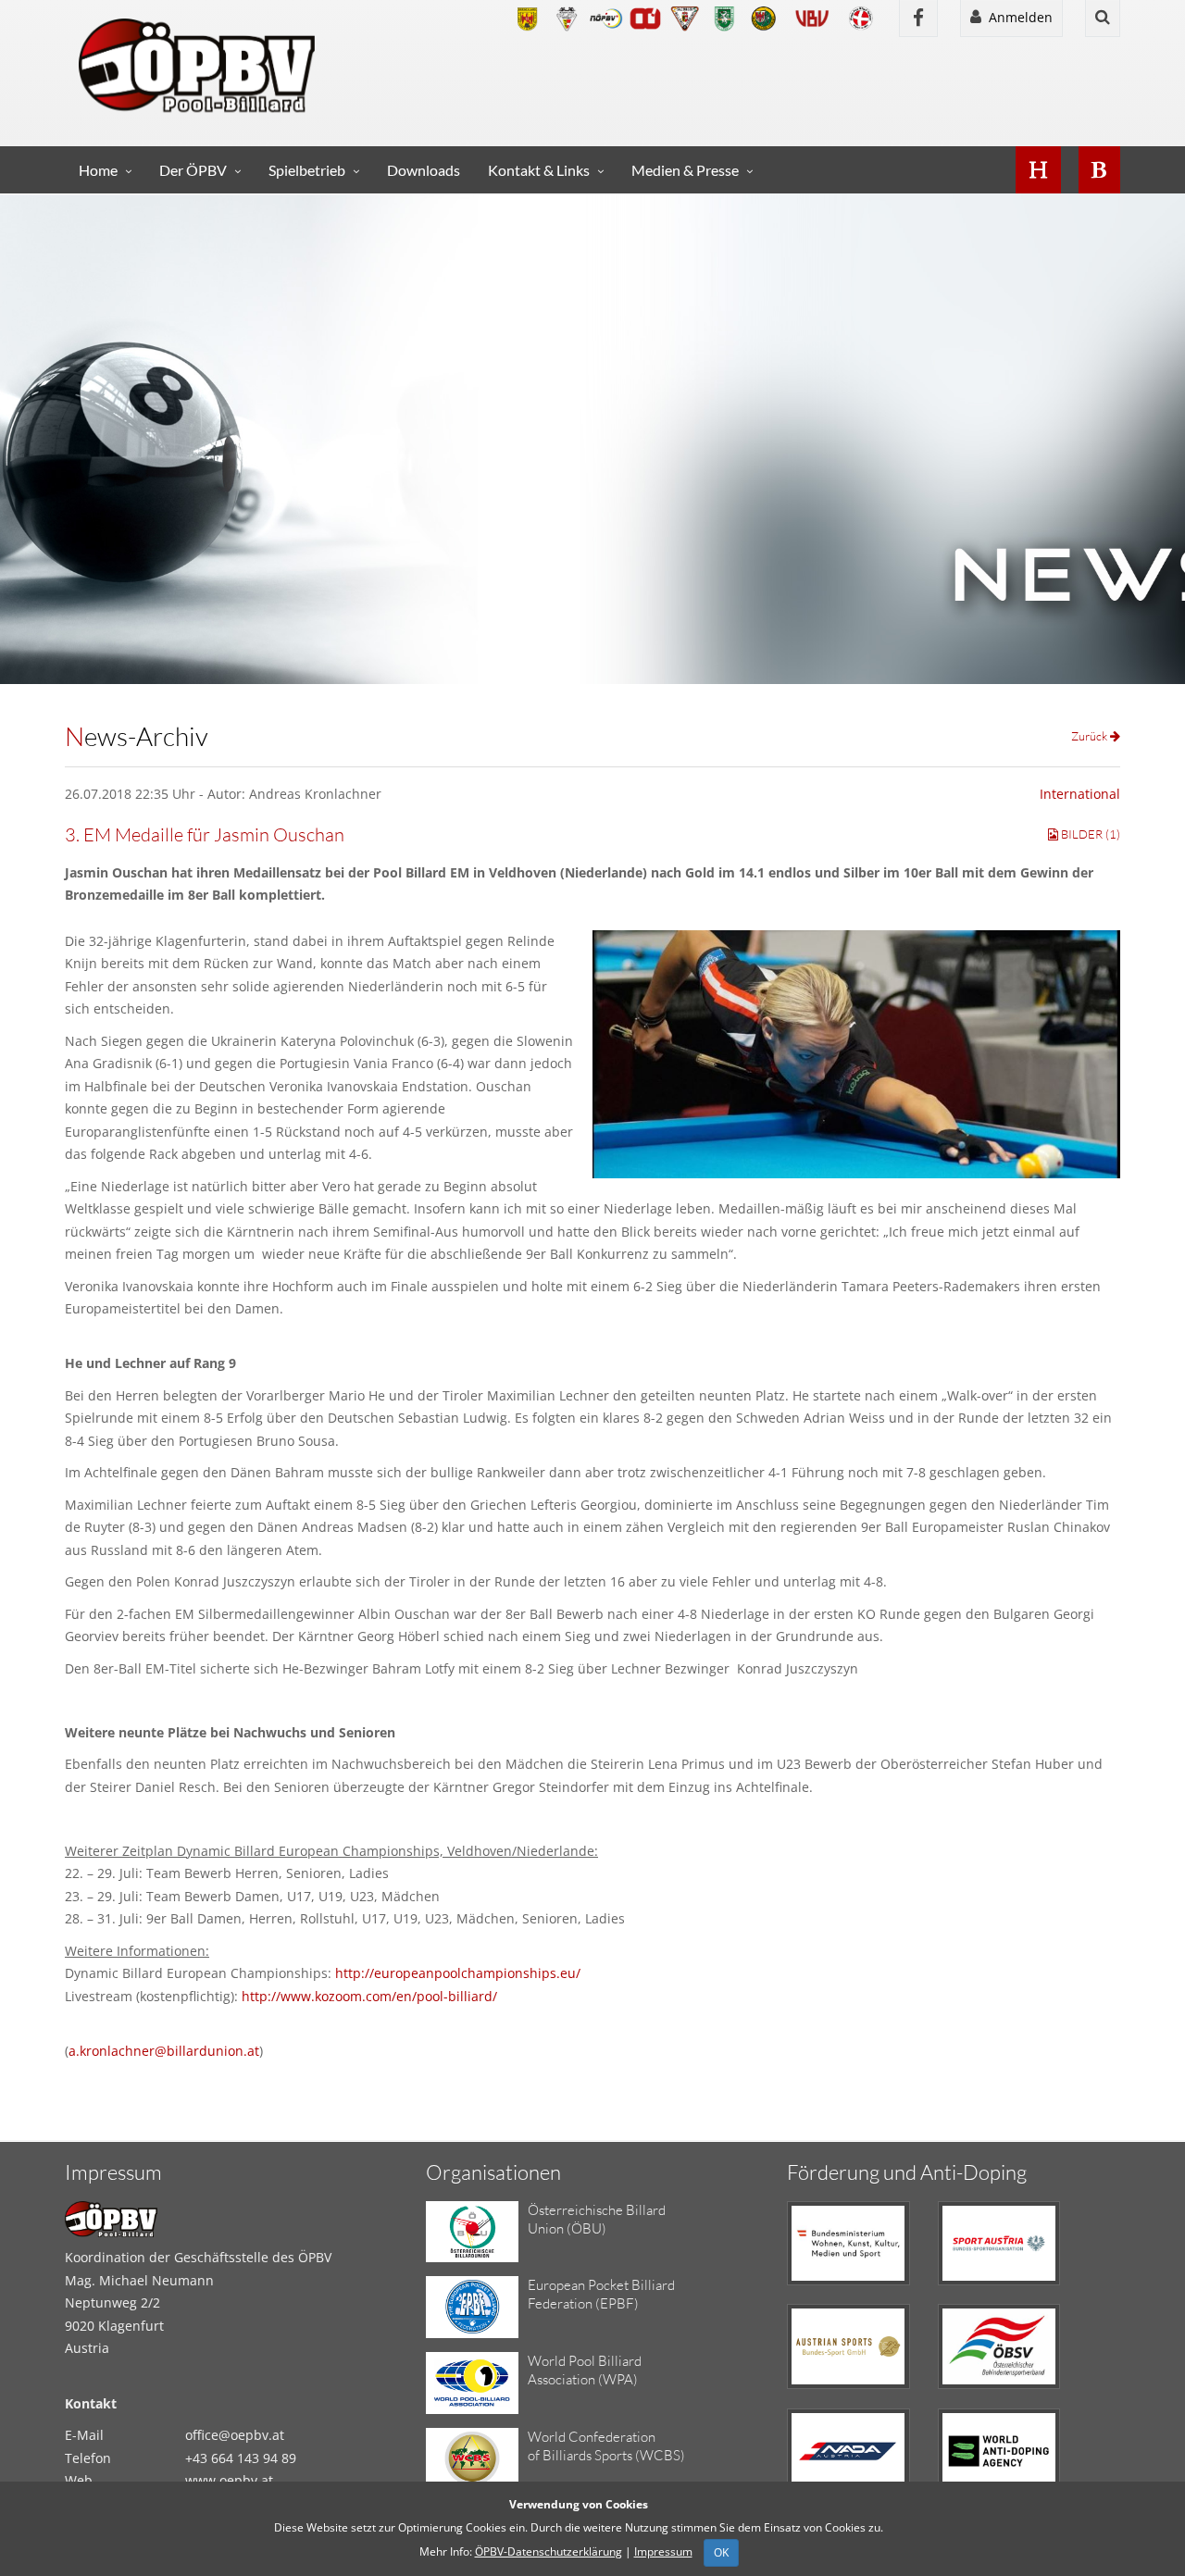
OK (721, 2552)
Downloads (424, 170)
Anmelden (1017, 17)
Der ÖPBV (193, 170)
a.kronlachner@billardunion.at (164, 2051)
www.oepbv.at (229, 2480)
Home (98, 170)
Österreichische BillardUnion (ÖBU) (597, 2219)
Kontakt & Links (539, 170)
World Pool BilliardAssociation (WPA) (585, 2370)
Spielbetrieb (307, 170)
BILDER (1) (1089, 834)
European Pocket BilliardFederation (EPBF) (601, 2294)
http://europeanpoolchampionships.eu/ (458, 1973)
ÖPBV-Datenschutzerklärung (549, 2551)
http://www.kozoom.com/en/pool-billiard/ (369, 1996)
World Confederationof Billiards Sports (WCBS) (606, 2446)
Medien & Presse (685, 170)
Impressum (663, 2551)
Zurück (1091, 736)
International (1080, 794)
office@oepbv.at (235, 2435)
